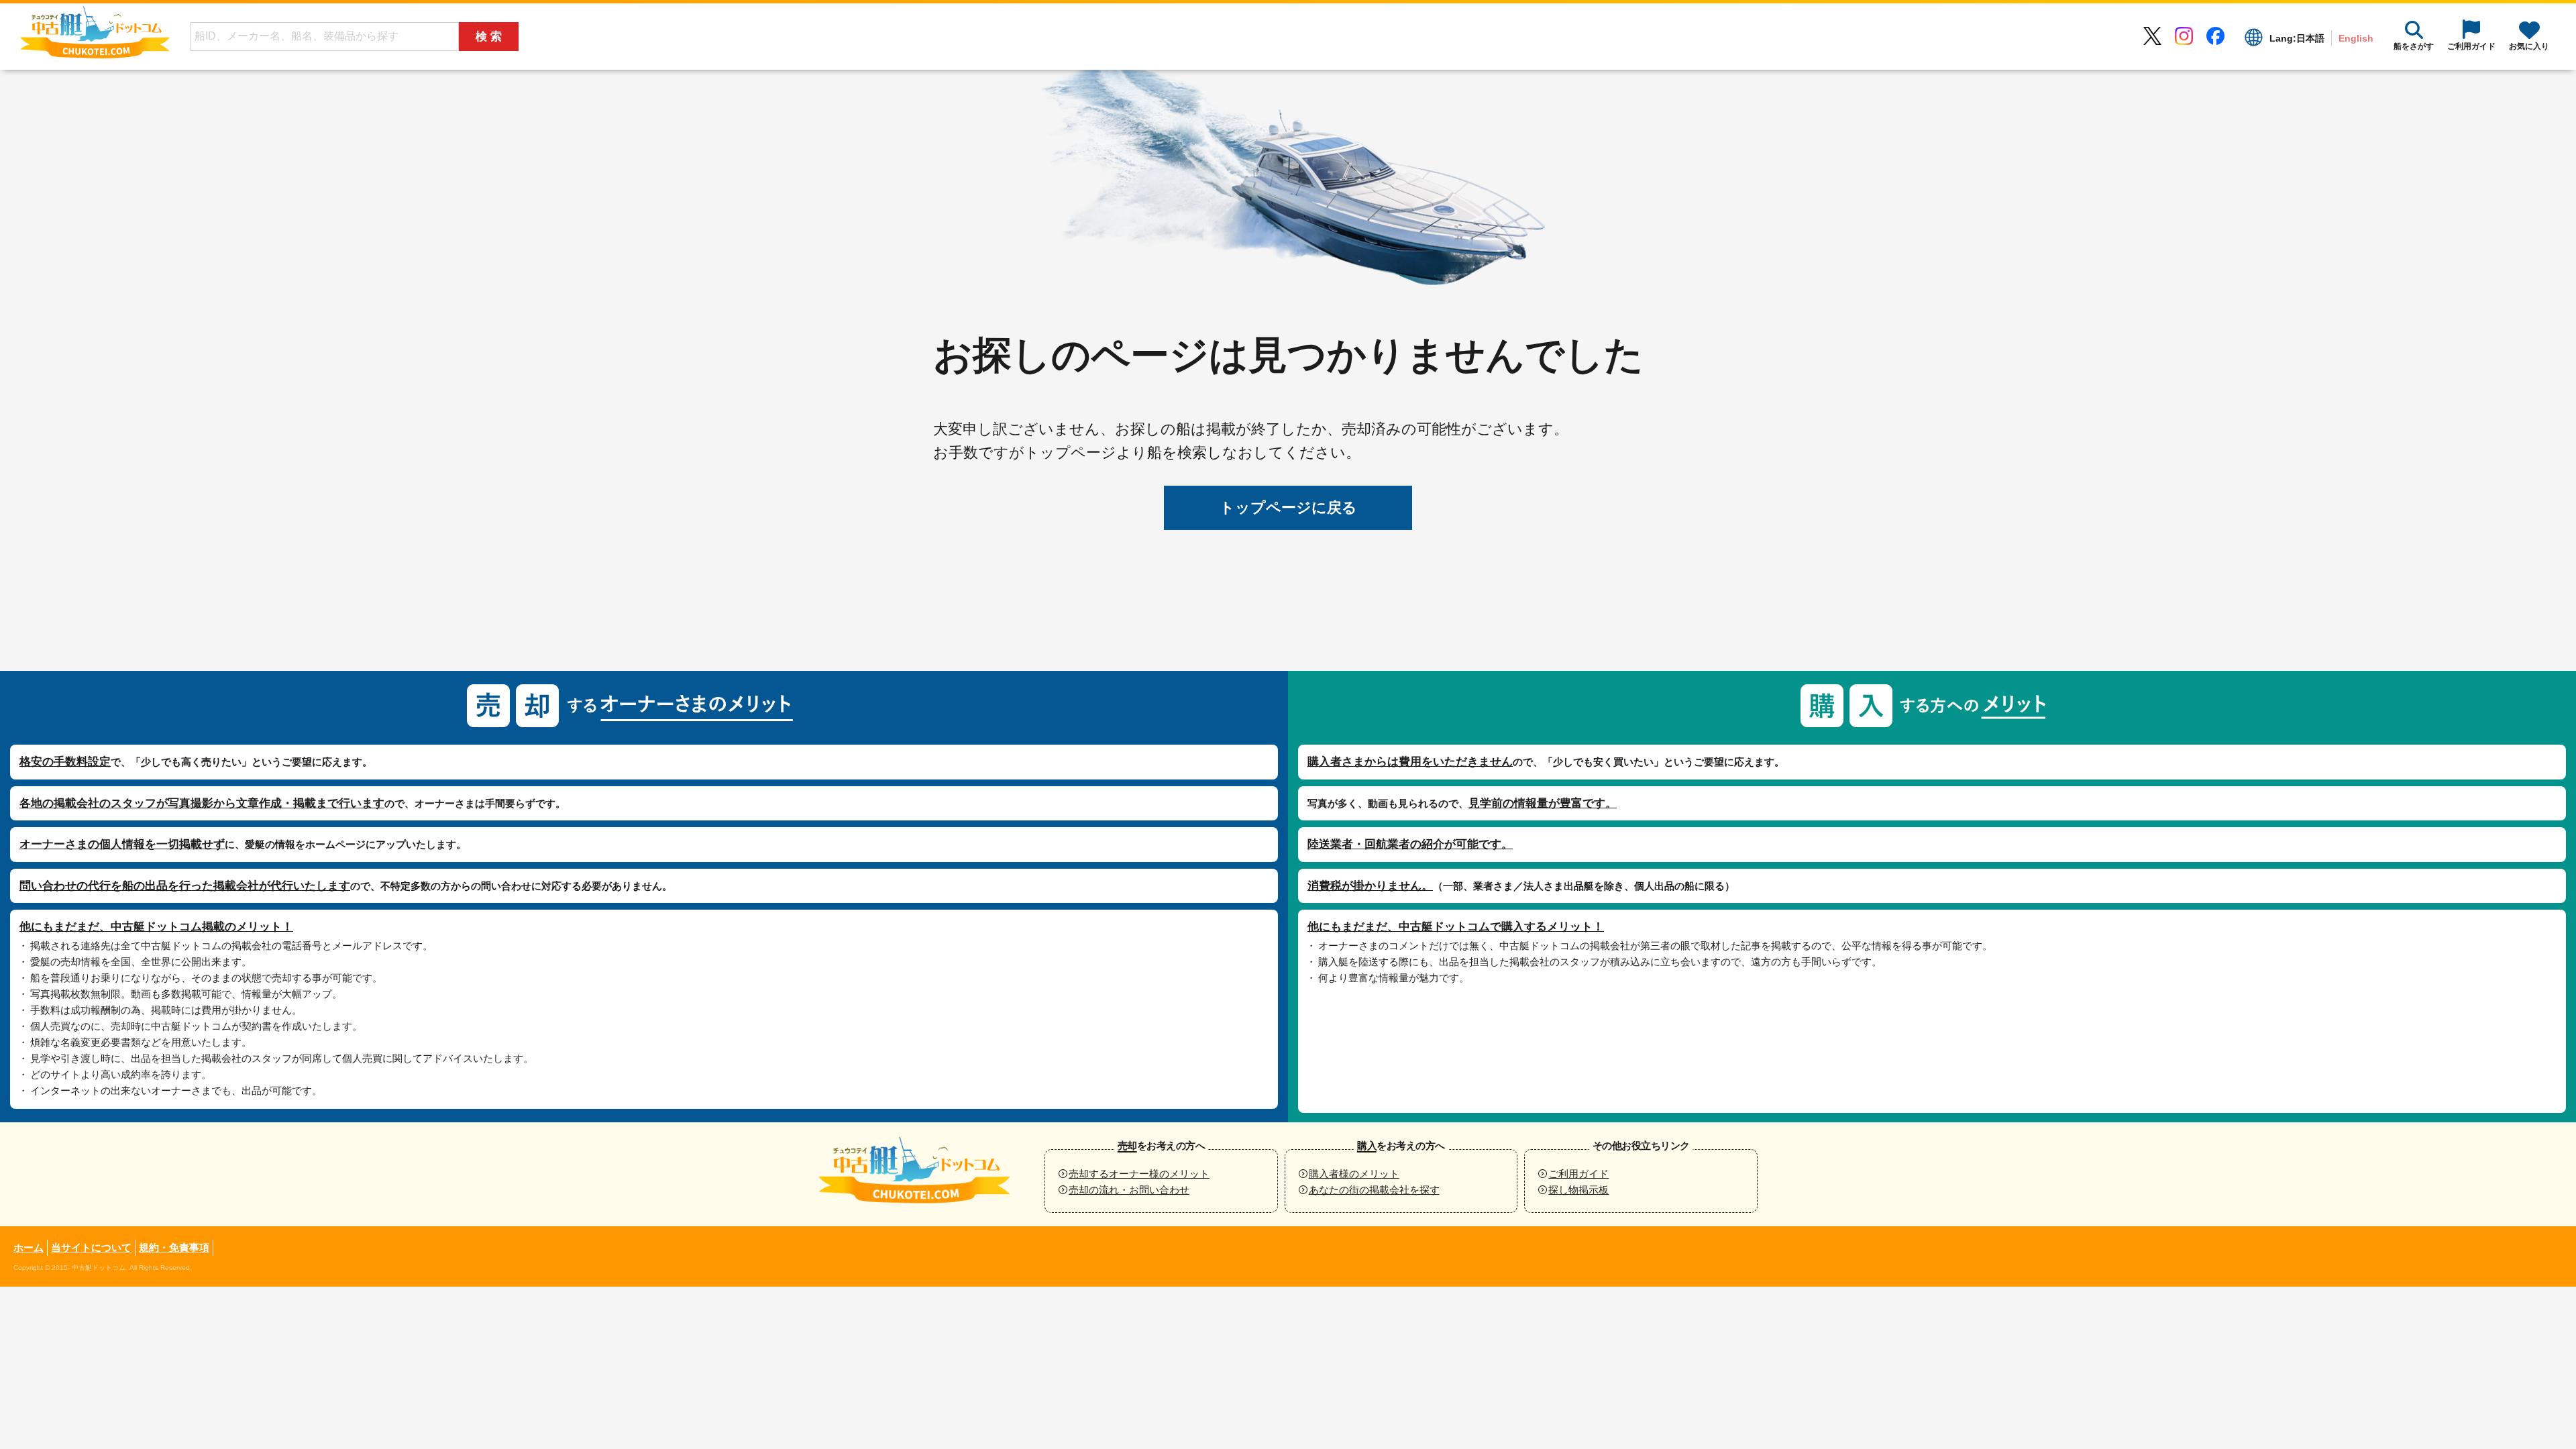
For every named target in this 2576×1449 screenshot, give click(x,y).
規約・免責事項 (174, 1247)
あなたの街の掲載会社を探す (1374, 1190)
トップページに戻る (1288, 507)
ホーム (29, 1247)
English (2356, 38)
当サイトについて (91, 1247)
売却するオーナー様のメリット (1139, 1174)
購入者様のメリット (1354, 1174)
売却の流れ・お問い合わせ (1129, 1190)
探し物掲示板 (1578, 1190)
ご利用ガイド (1578, 1174)
